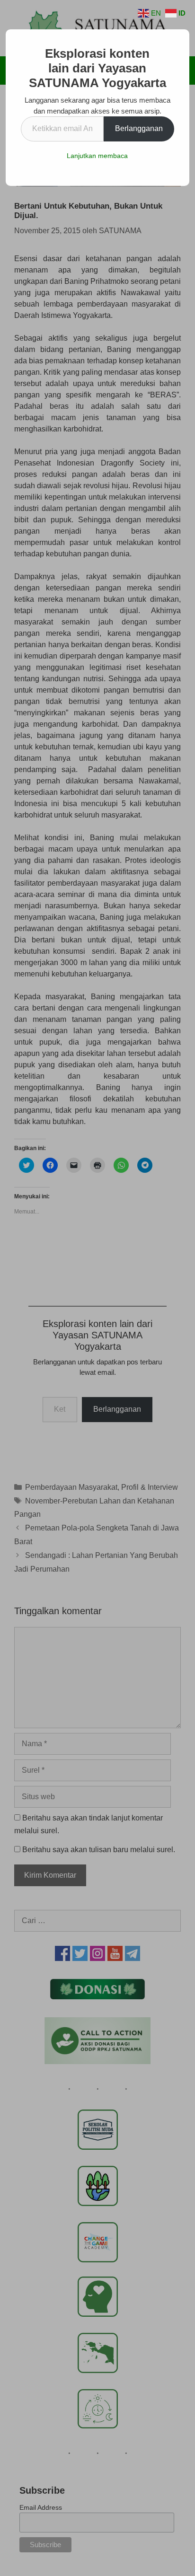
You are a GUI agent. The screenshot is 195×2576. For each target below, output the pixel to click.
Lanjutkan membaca (97, 156)
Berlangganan (139, 128)
